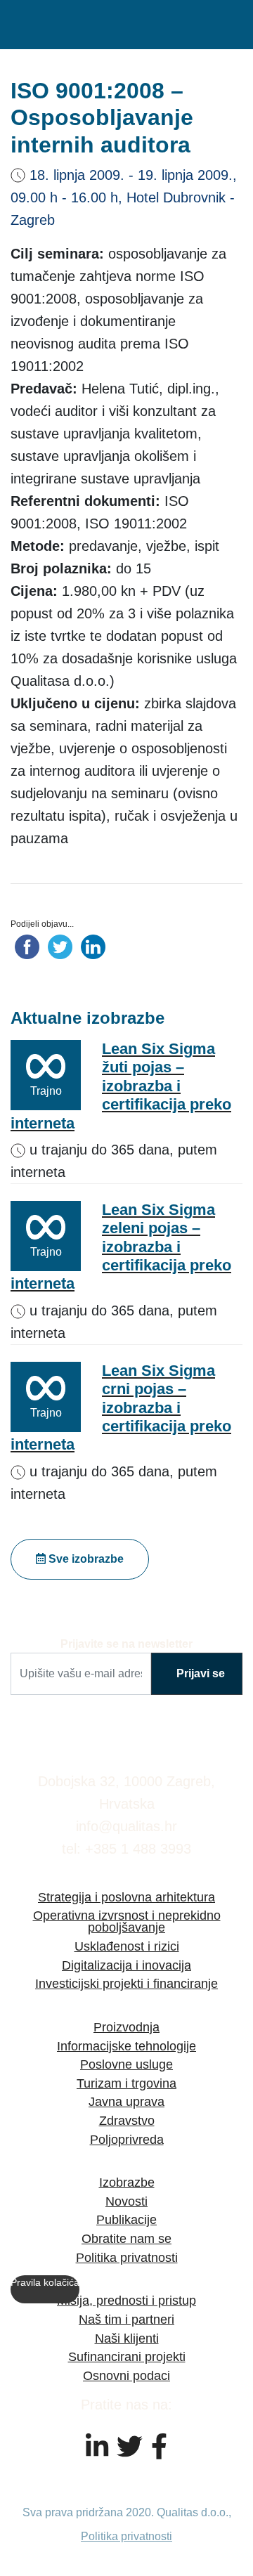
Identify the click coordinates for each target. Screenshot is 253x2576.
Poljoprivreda (127, 2139)
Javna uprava (126, 2101)
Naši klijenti (127, 2338)
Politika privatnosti (127, 2257)
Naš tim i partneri (126, 2319)
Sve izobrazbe (85, 1559)
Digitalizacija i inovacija (126, 1965)
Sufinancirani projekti (127, 2356)
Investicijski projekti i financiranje (126, 1983)
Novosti (126, 2201)
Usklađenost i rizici (127, 1946)
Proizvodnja (126, 2027)
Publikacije (126, 2219)
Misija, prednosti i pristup (126, 2300)
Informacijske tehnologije (126, 2046)
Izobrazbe (127, 2182)
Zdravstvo (127, 2120)
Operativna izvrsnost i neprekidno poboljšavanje (127, 1921)
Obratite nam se (126, 2238)
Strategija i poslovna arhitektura (126, 1897)
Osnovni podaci (126, 2375)
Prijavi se (201, 1673)
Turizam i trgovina (126, 2083)
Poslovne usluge (126, 2064)
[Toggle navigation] (235, 25)
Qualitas (70, 25)
